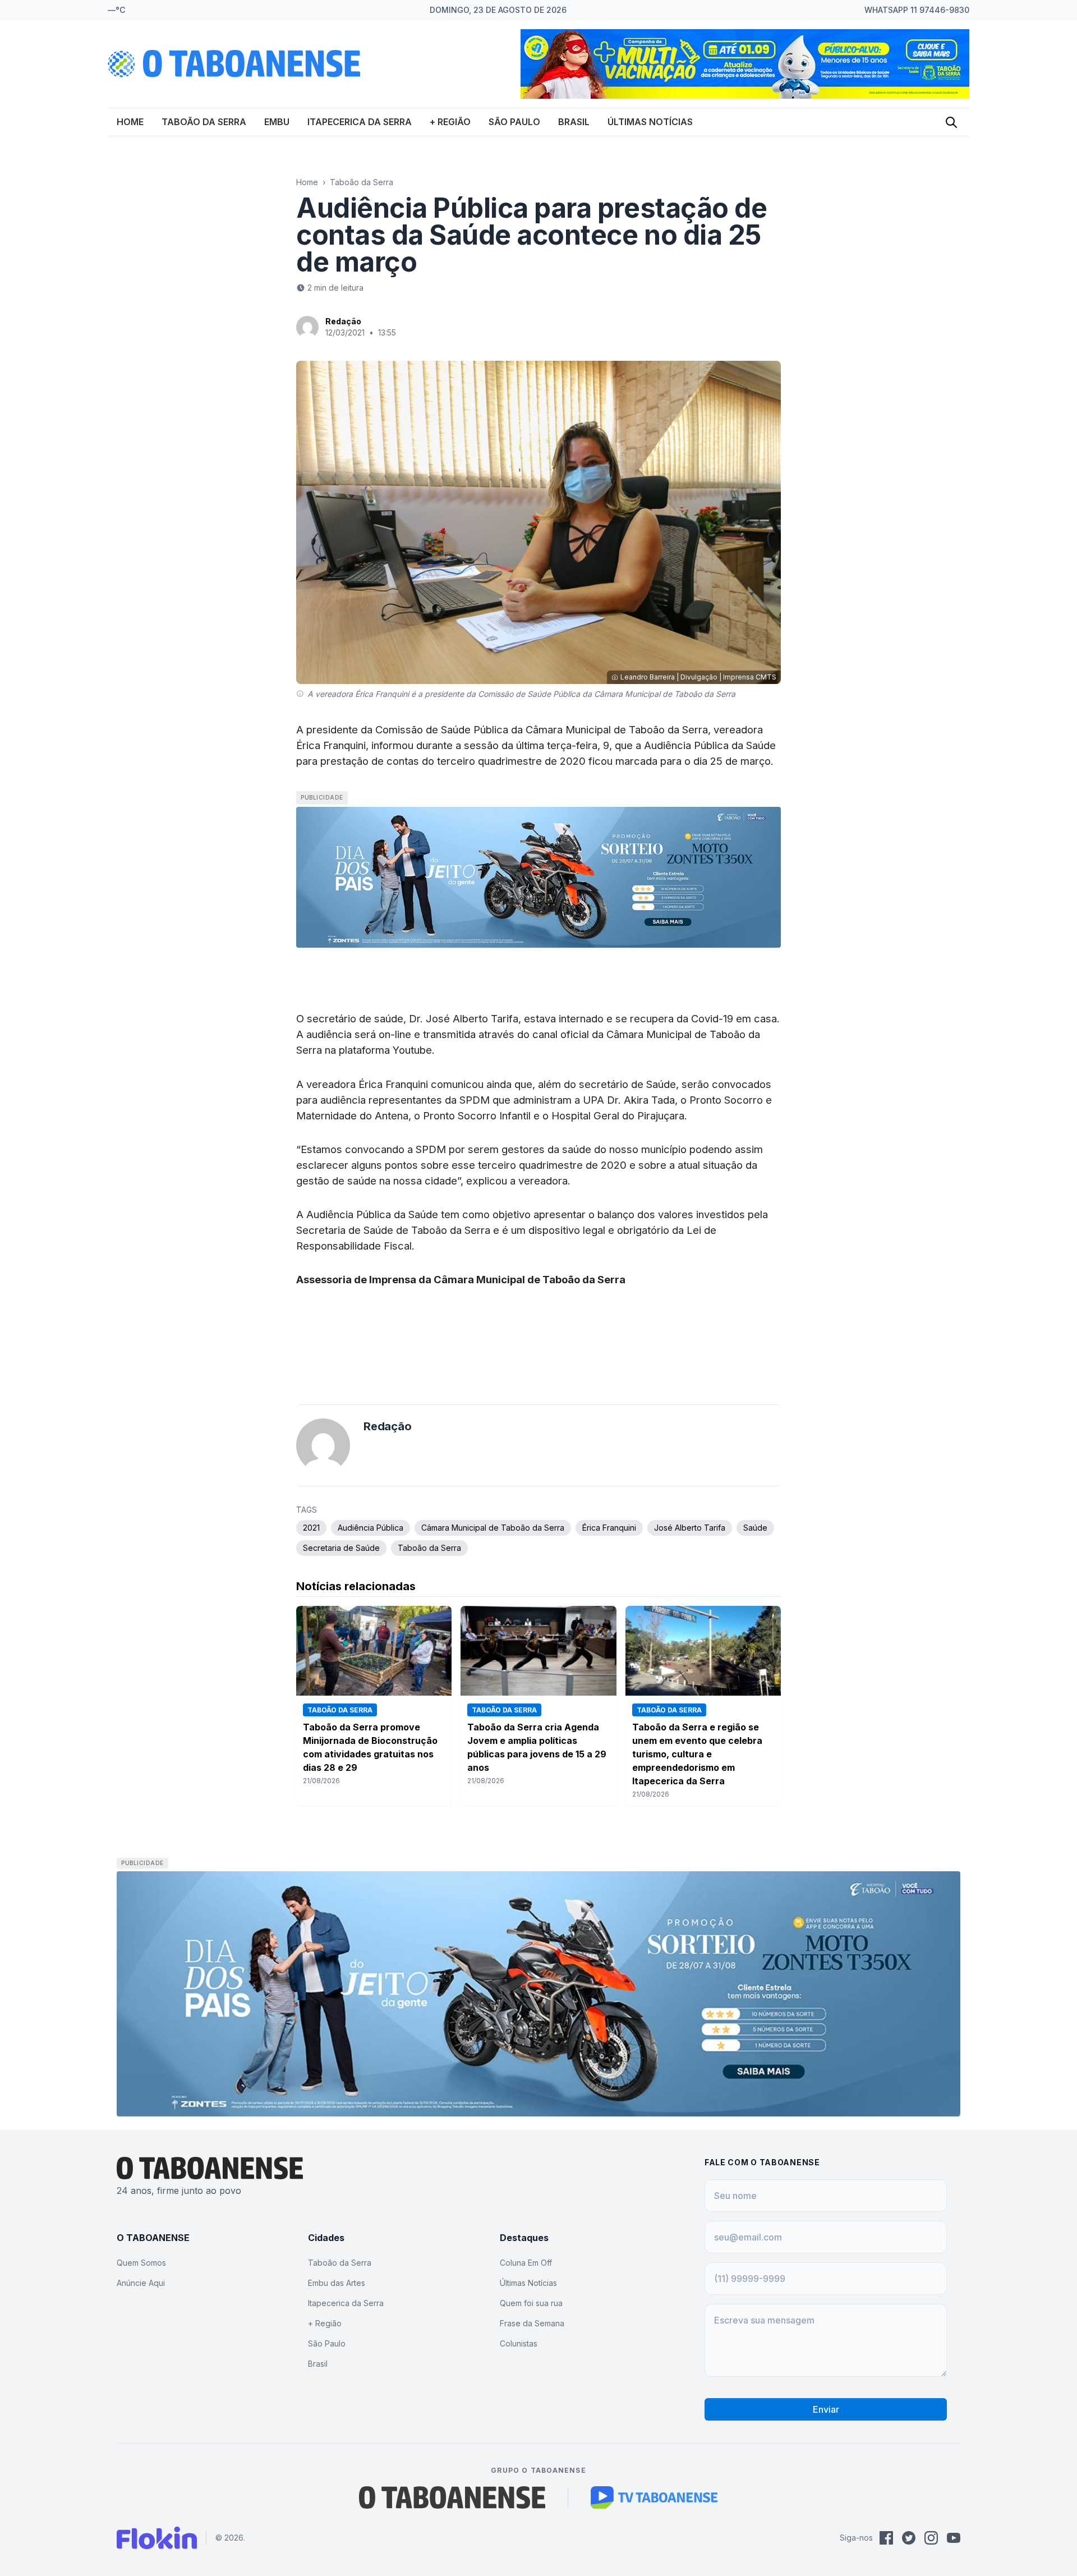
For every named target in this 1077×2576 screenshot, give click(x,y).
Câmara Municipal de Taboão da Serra (493, 1528)
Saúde (755, 1528)
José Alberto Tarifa (690, 1528)
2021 (311, 1528)
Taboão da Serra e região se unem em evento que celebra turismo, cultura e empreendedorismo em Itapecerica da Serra (697, 1754)
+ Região (450, 122)
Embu (277, 122)
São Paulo (514, 122)
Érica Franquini (609, 1528)
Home (130, 122)
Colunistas (519, 2343)
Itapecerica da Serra (360, 122)
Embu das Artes (337, 2283)
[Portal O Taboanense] (452, 2497)
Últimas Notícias (650, 122)
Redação (343, 321)
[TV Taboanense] (654, 2497)
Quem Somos (141, 2263)
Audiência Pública (370, 1528)
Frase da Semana (532, 2323)
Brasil (574, 122)
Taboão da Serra (204, 122)
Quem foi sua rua (531, 2303)
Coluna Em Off (526, 2263)
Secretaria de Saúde (341, 1548)
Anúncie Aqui (141, 2283)
